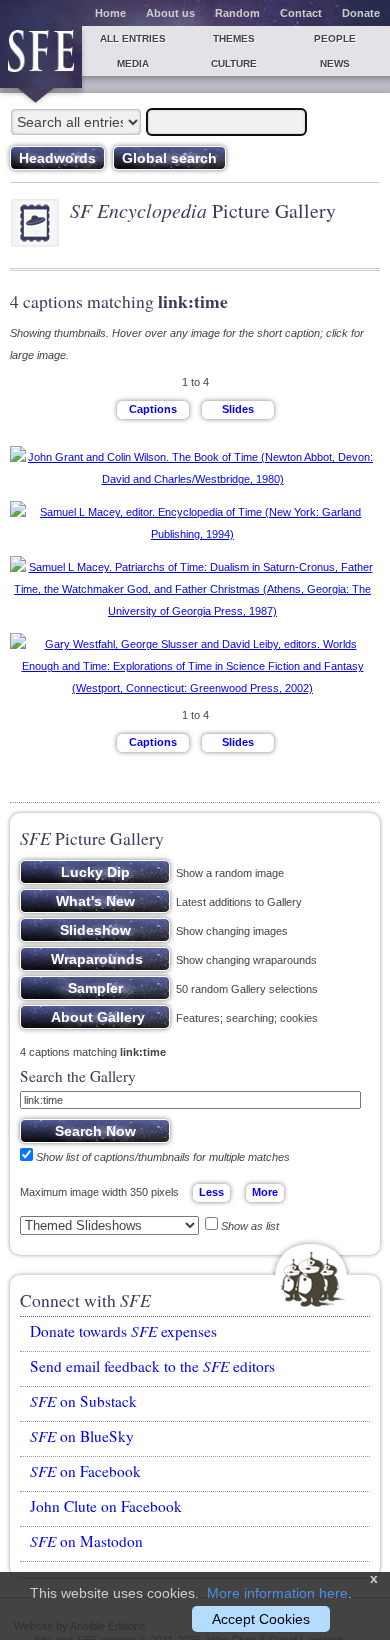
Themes (234, 38)
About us (170, 13)
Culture (234, 63)
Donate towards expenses (123, 1331)
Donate (361, 13)
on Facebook (85, 1471)
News (335, 63)
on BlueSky (82, 1436)
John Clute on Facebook (106, 1506)
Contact (301, 13)
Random (237, 13)
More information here (277, 1593)
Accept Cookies (261, 1619)
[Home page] (41, 57)
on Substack (83, 1401)
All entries (133, 38)
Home (110, 13)
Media (133, 63)
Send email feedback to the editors (152, 1366)
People (335, 38)
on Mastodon (86, 1541)
